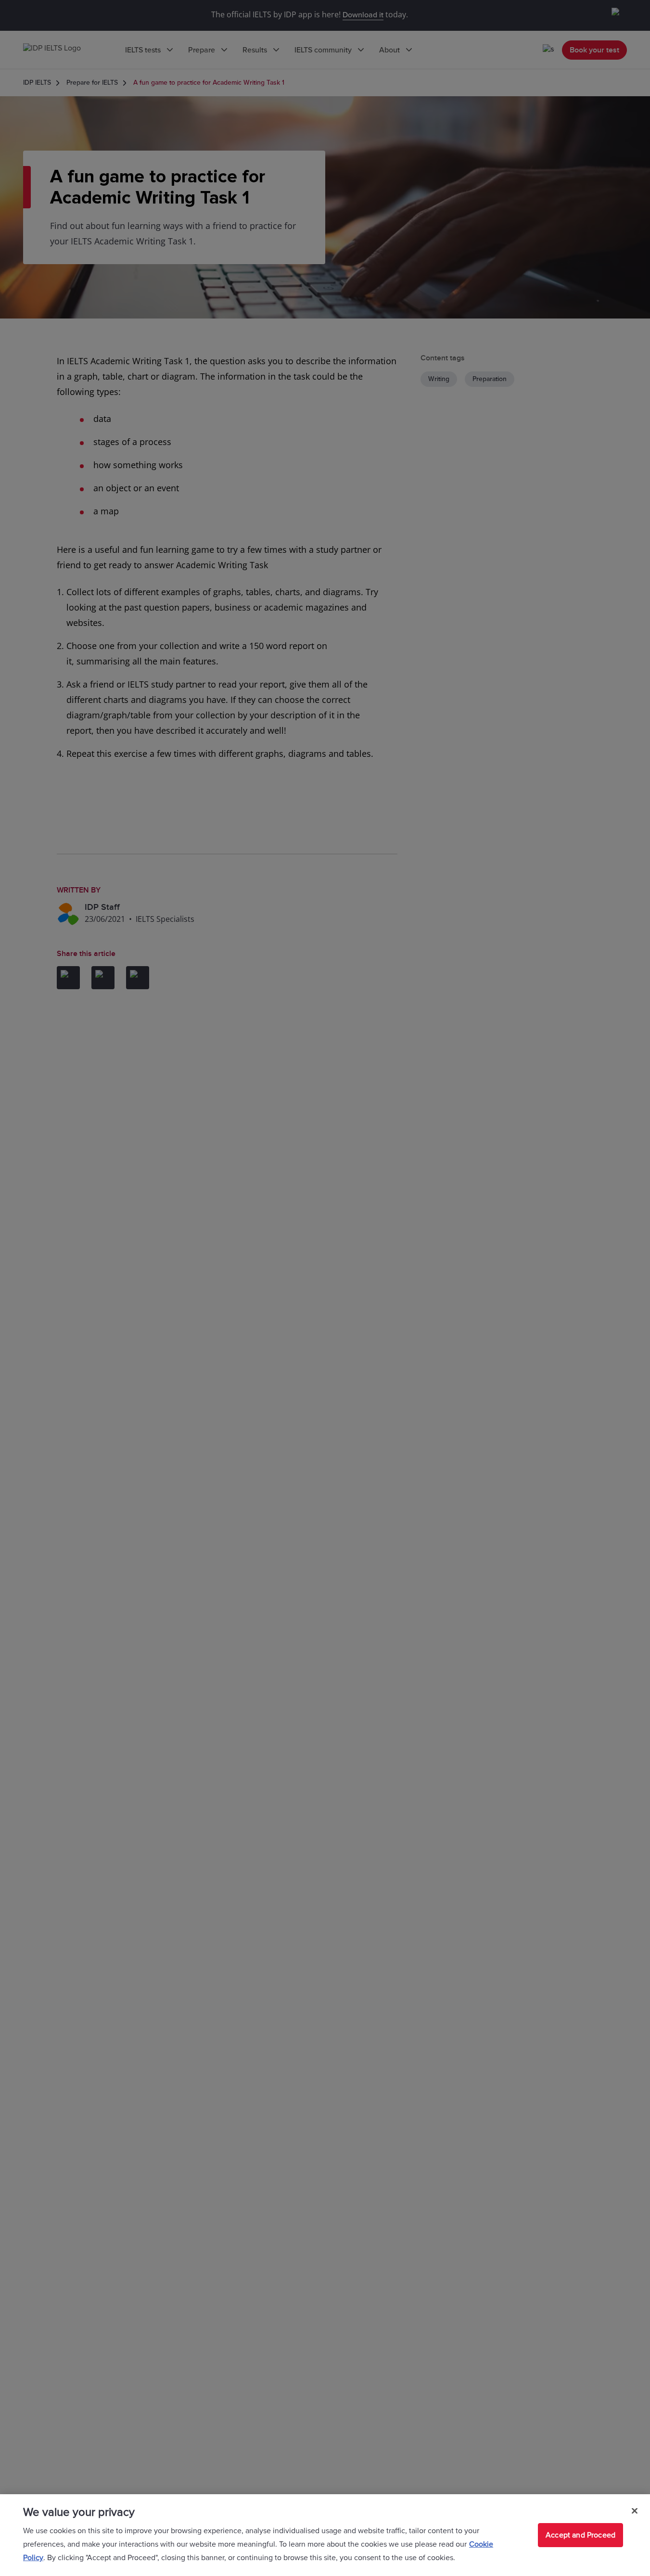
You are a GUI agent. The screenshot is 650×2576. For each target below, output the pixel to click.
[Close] (635, 2511)
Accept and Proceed (580, 2535)
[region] (325, 2535)
